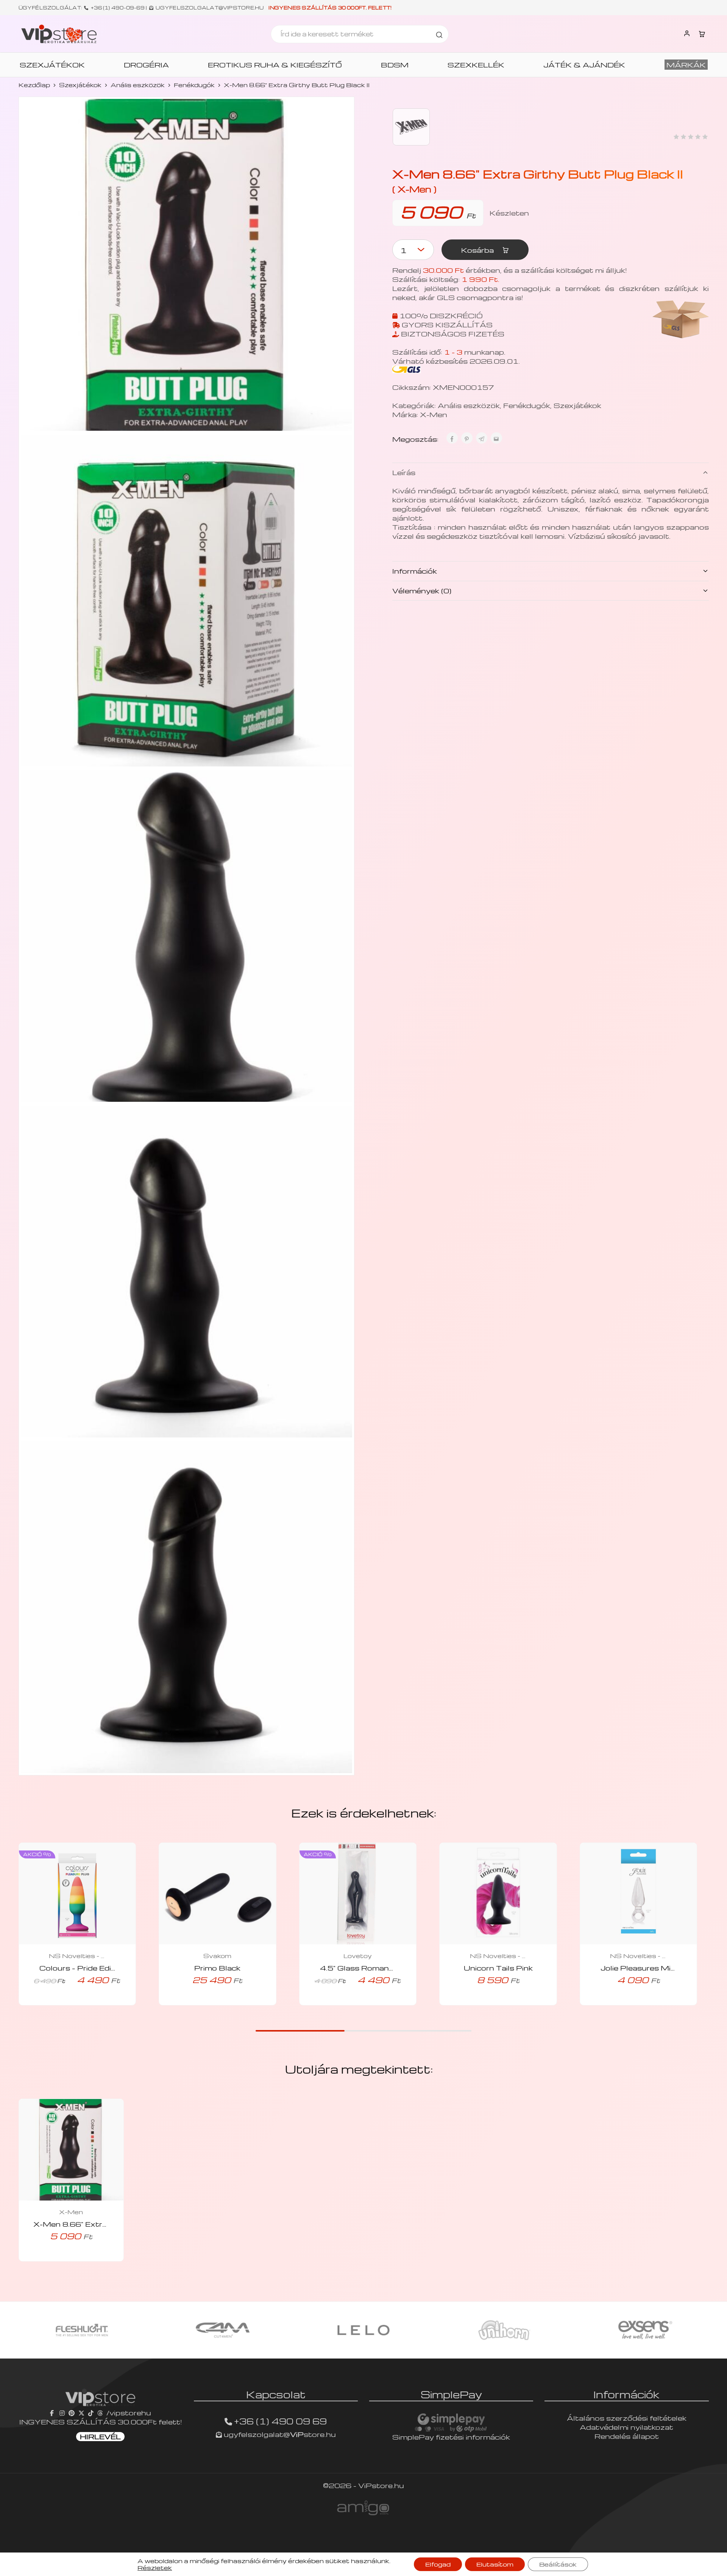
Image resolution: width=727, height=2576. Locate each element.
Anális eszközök (138, 85)
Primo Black (217, 1968)
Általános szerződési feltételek (627, 2418)
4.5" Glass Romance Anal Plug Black (390, 1968)
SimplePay (451, 2394)
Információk (415, 571)
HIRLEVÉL (100, 2436)
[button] (67, 2003)
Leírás (404, 472)
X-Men (434, 414)
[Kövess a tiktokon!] (91, 2413)
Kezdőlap (34, 85)
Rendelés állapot (627, 2436)
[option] (82, 2330)
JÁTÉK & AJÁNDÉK (584, 65)
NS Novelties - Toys (77, 1956)
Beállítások (558, 2564)
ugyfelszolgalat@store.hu (279, 2434)
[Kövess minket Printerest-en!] (72, 2413)
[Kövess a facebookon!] (53, 2413)
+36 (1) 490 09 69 (280, 2421)
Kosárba (478, 250)
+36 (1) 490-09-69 (118, 8)
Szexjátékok (80, 85)
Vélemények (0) (422, 590)
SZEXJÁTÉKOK (52, 65)
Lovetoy (358, 1956)
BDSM (395, 65)
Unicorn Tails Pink (498, 1968)
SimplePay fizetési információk (451, 2437)
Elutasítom (495, 2564)
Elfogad (438, 2564)
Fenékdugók (194, 85)
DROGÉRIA (146, 65)
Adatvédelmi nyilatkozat (626, 2427)
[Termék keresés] (439, 34)
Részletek (155, 2568)
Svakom (217, 1956)
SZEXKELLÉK (476, 65)
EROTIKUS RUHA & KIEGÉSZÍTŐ (275, 65)
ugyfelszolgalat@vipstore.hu (210, 8)
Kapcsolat (276, 2394)
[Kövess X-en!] (81, 2413)
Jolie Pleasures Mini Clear (650, 1968)
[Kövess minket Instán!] (62, 2413)
